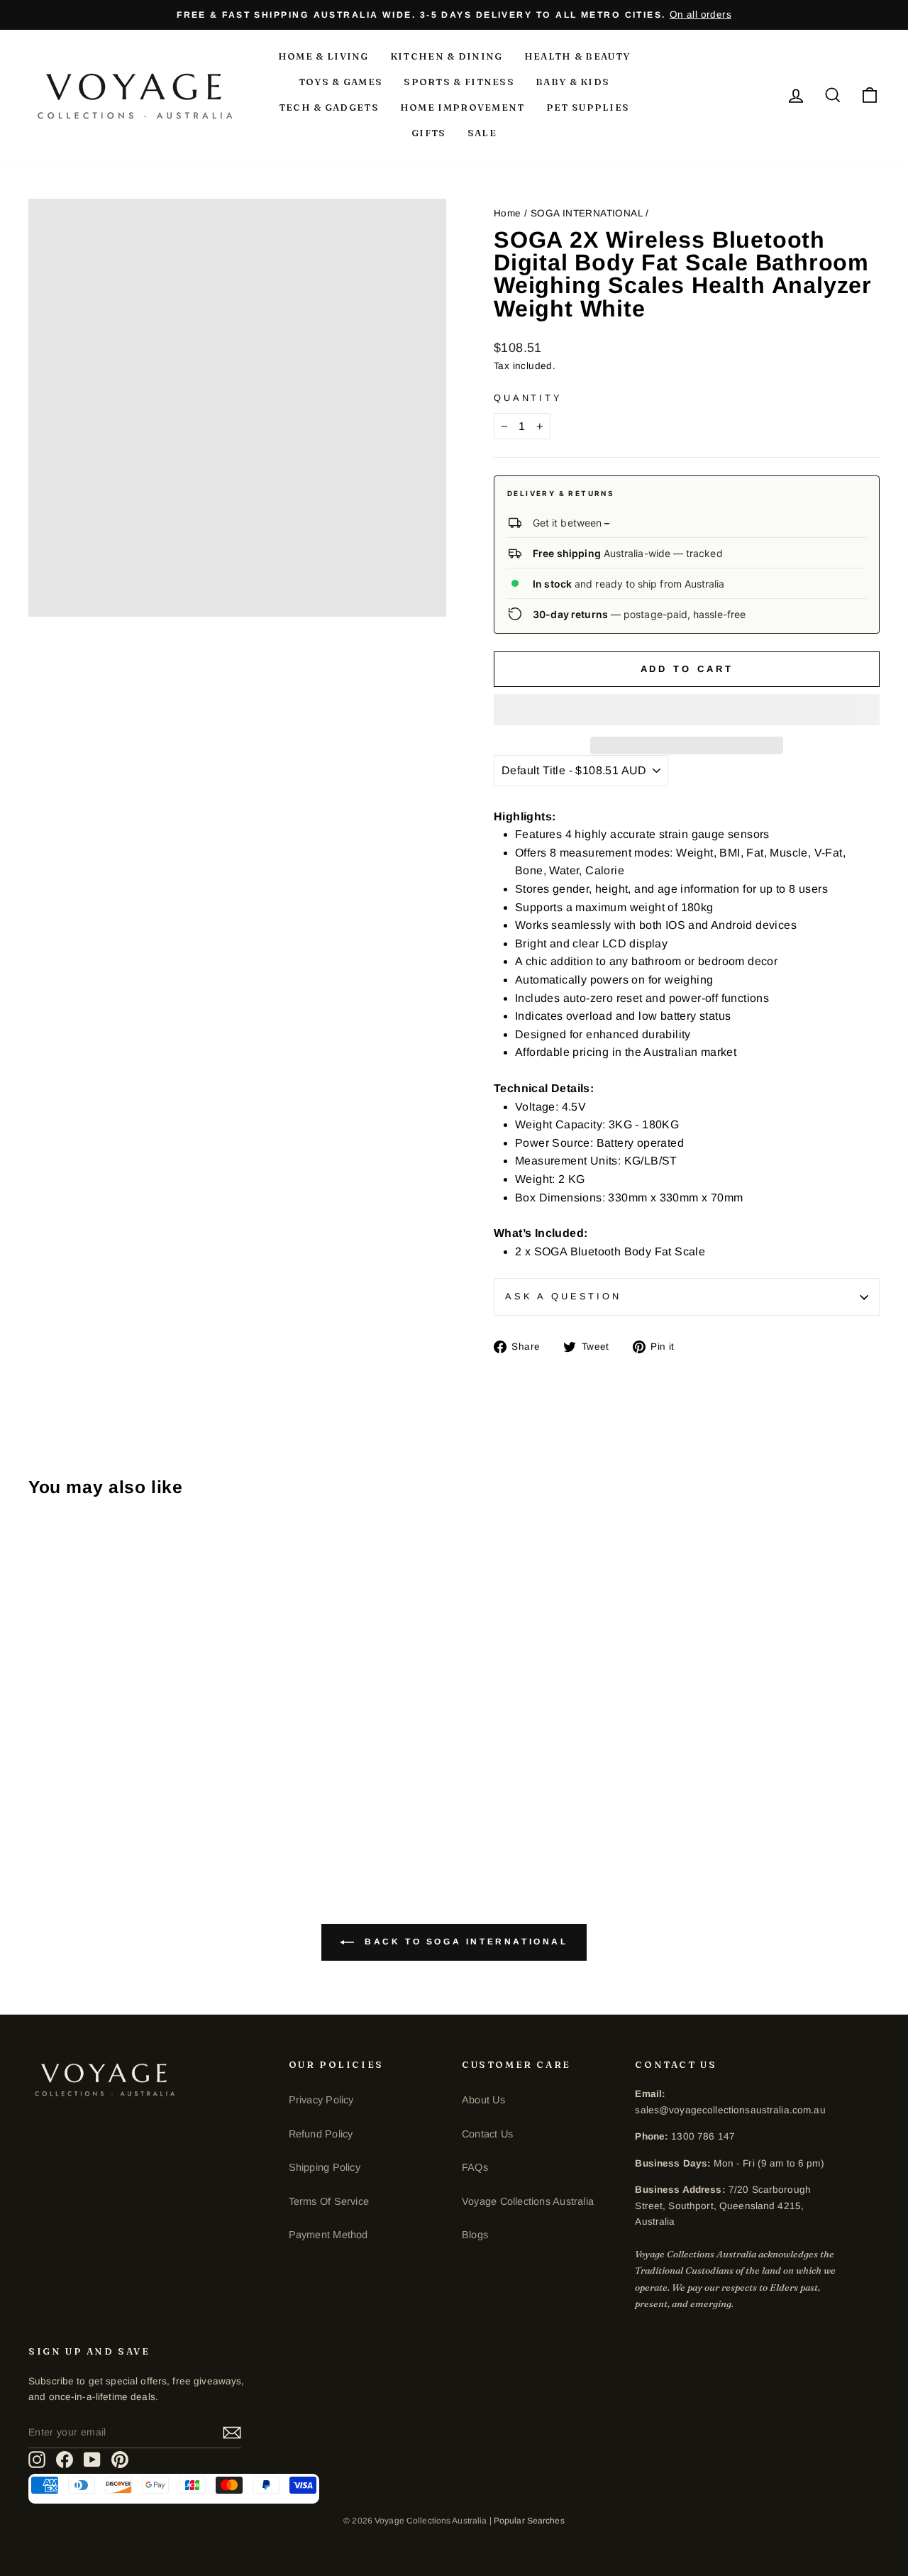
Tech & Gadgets (329, 107)
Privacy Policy (321, 2100)
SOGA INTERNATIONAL (587, 213)
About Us (483, 2100)
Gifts (429, 133)
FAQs (475, 2167)
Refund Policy (321, 2134)
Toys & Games (341, 82)
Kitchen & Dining (447, 56)
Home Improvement (463, 107)
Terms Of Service (329, 2201)
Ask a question (563, 1296)
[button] (687, 710)
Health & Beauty (577, 56)
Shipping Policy (325, 2167)
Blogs (475, 2235)
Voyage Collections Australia (528, 2201)
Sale (482, 133)
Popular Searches (529, 2521)
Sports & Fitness (459, 82)
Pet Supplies (588, 107)
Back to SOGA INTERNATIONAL (464, 1942)
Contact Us (487, 2134)
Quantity (528, 398)
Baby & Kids (572, 82)
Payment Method (328, 2235)
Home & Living (323, 56)
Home (508, 213)
